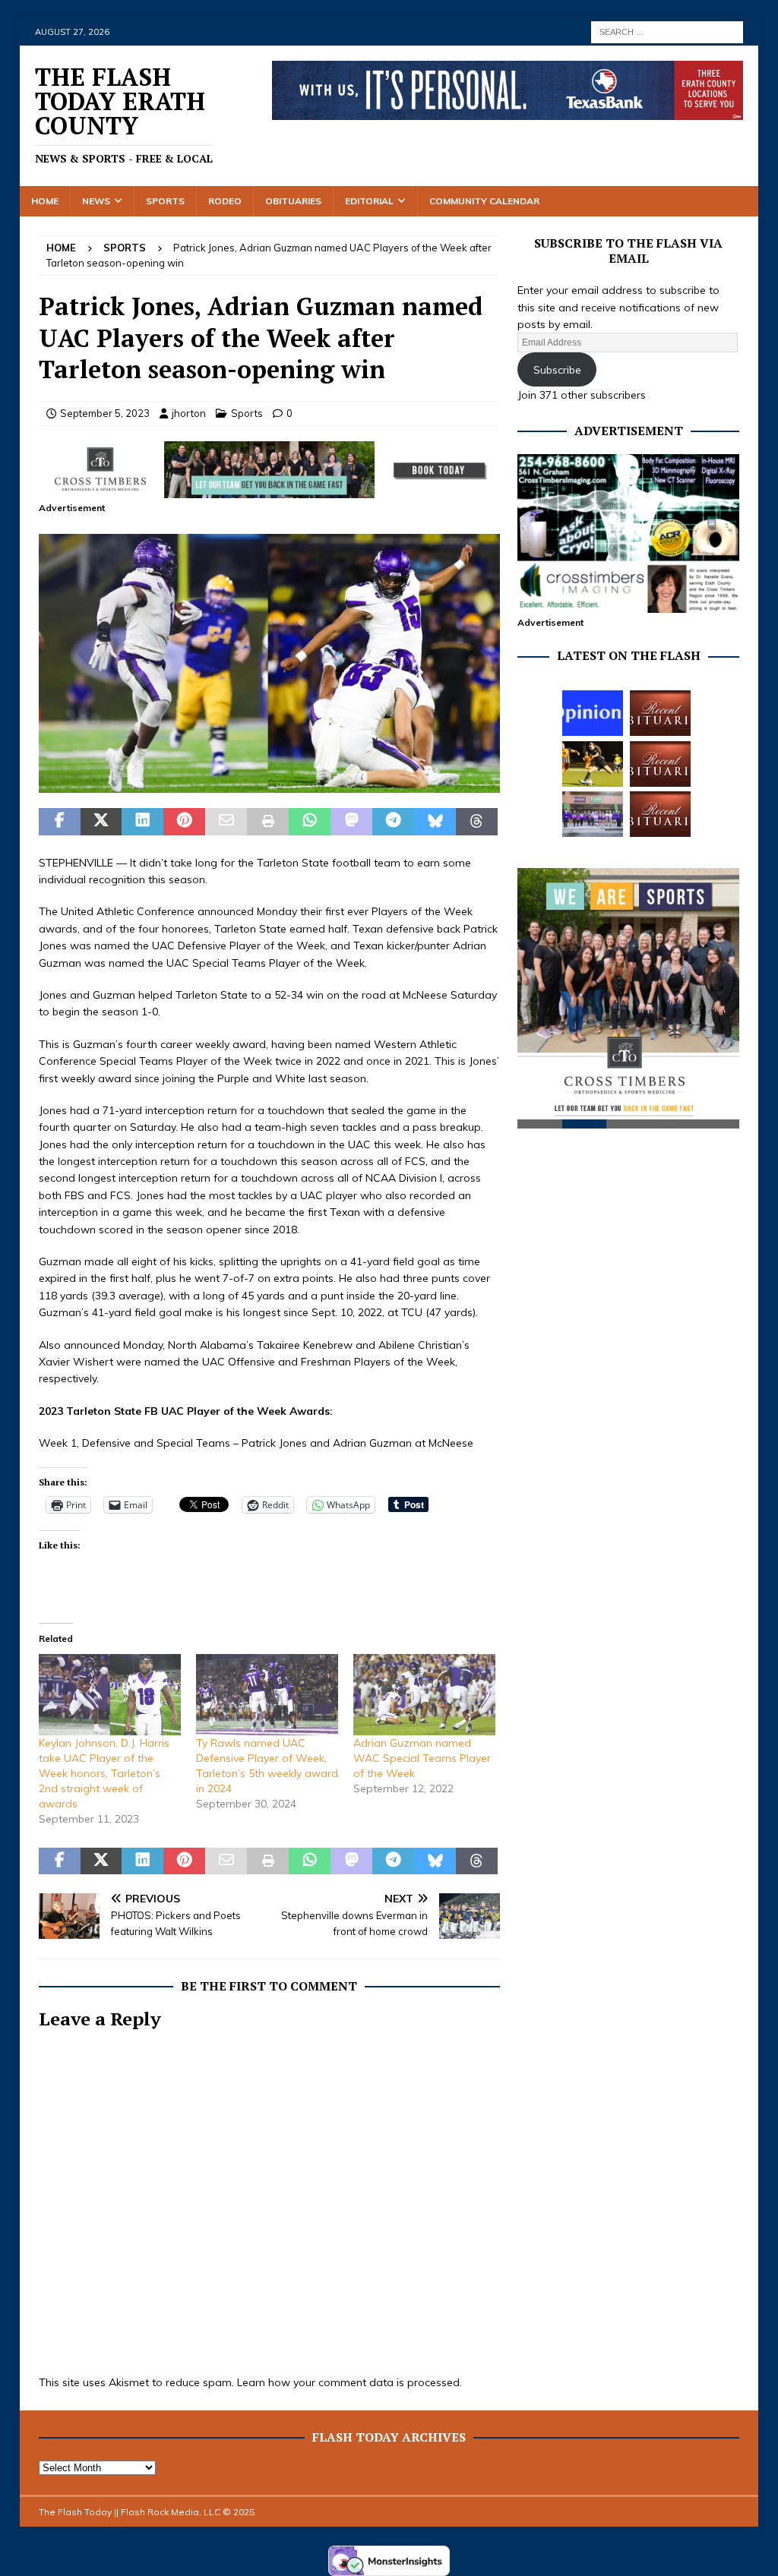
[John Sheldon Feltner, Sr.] (660, 814)
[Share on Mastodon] (351, 822)
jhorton (189, 413)
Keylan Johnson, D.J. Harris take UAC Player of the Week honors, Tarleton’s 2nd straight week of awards (104, 1773)
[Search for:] (667, 31)
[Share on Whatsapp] (310, 822)
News (96, 201)
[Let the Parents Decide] (593, 713)
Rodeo (225, 201)
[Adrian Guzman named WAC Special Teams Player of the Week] (424, 1695)
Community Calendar (484, 201)
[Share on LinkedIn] (142, 822)
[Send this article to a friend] (226, 822)
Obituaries (293, 201)
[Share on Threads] (477, 822)
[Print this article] (268, 822)
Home (45, 201)
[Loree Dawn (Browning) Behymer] (660, 764)
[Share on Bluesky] (435, 822)
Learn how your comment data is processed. (349, 2382)
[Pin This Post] (184, 822)
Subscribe (557, 370)
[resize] (269, 784)
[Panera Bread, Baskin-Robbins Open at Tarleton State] (593, 814)
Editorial (369, 201)
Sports (165, 201)
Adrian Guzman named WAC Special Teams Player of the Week (422, 1758)
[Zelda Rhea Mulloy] (660, 713)
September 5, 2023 (105, 413)
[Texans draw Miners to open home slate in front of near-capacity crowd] (593, 764)
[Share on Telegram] (393, 822)
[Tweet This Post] (101, 822)
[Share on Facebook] (60, 822)
